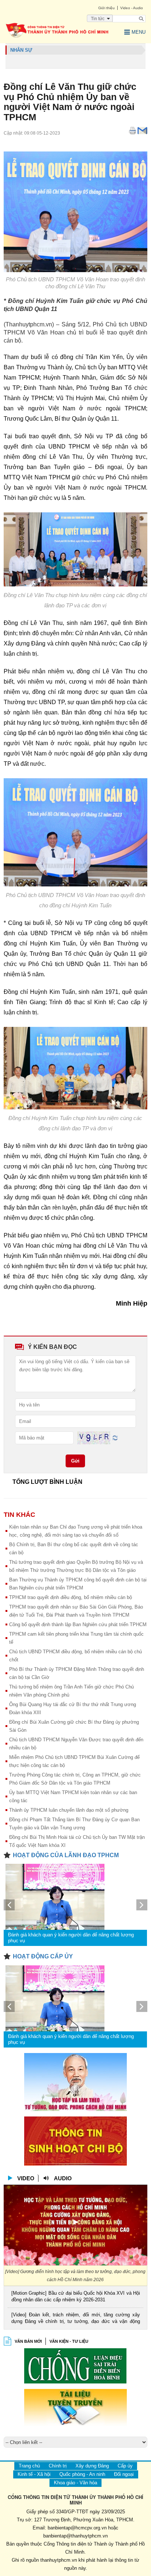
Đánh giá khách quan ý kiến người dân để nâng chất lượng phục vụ (71, 1938)
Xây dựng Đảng (92, 2466)
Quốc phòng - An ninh (82, 2474)
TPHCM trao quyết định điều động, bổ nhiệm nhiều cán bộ (71, 1597)
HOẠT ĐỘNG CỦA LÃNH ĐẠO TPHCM (66, 1855)
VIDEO (26, 2178)
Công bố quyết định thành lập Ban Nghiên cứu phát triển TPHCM (78, 1624)
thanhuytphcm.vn (59, 2560)
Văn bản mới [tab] (28, 2341)
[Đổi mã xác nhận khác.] (115, 1437)
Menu (139, 32)
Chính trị (58, 2466)
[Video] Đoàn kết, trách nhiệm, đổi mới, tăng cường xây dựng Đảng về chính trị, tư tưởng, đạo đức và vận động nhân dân (75, 2319)
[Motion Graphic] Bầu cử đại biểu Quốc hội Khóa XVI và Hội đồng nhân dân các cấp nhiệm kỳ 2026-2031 (75, 2296)
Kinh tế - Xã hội (34, 2474)
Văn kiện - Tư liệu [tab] (69, 2341)
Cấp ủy (125, 2466)
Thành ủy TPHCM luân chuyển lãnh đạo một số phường (69, 1810)
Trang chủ (29, 2466)
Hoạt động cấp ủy (43, 1956)
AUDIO (63, 2178)
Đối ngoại (124, 2474)
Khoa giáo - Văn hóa (75, 2483)
